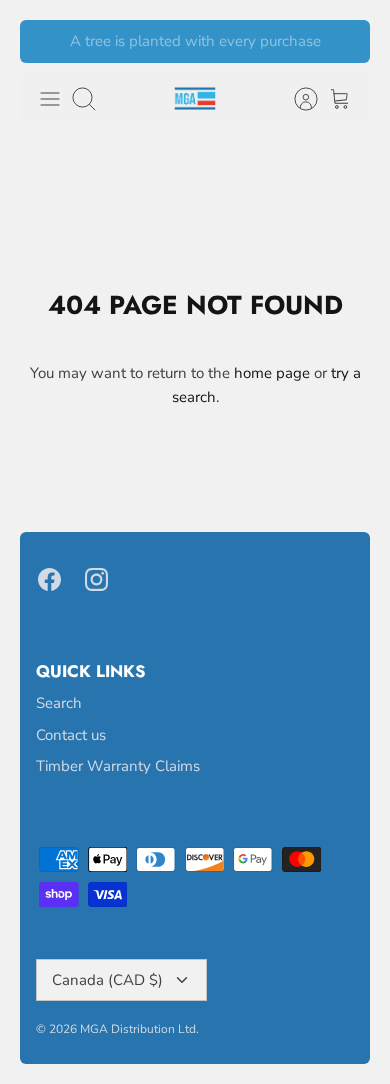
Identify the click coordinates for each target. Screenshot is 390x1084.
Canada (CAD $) (107, 980)
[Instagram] (96, 579)
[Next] (343, 42)
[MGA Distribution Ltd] (195, 98)
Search (59, 703)
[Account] (296, 99)
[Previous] (47, 42)
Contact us (71, 735)
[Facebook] (49, 579)
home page (272, 373)
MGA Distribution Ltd (138, 1029)
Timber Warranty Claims (118, 766)
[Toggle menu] (50, 99)
